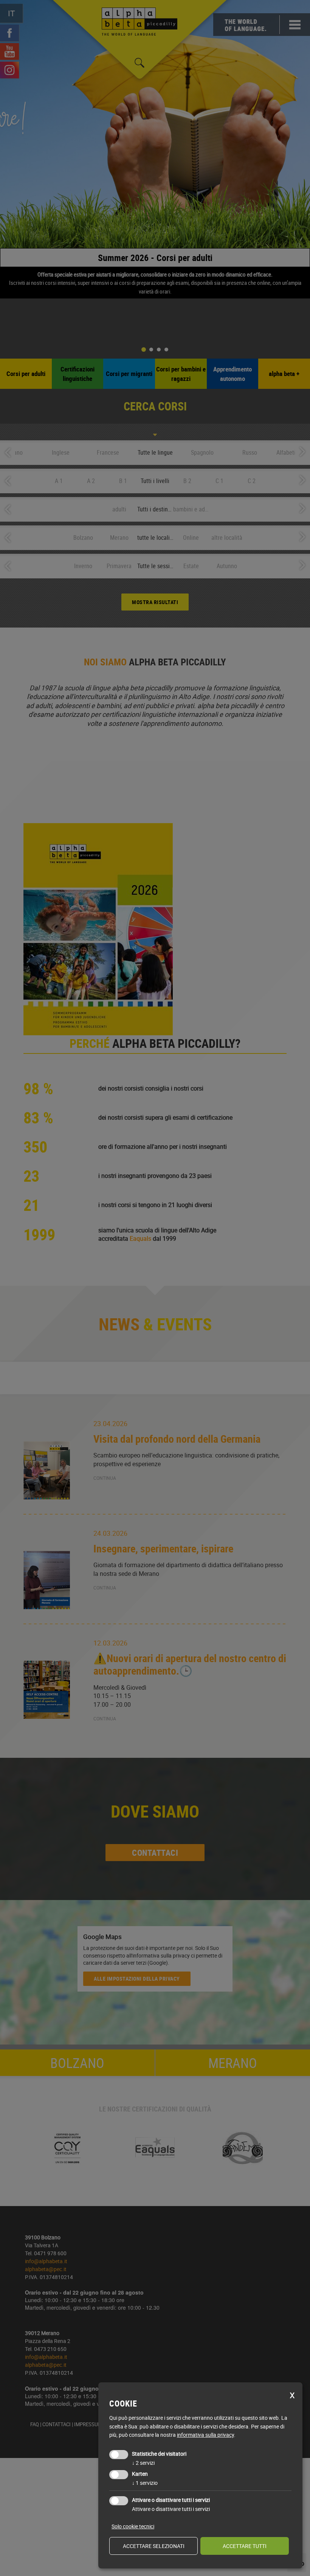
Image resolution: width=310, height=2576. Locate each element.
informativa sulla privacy (205, 2435)
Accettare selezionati (154, 2546)
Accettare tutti (245, 2546)
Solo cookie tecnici (133, 2526)
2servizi (143, 2463)
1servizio (145, 2483)
